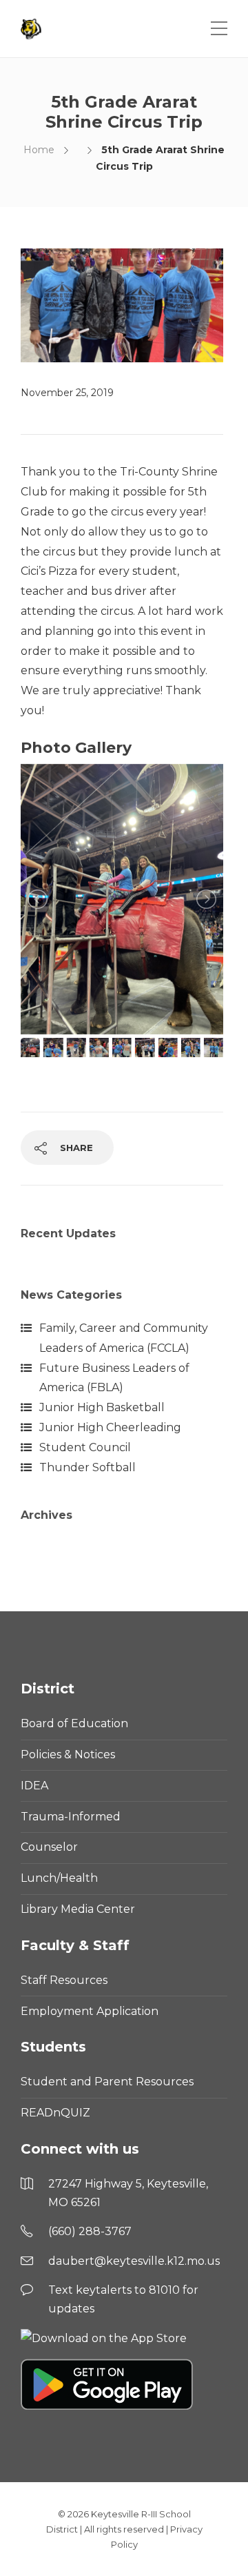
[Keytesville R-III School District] (33, 29)
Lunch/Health (59, 1878)
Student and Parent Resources (107, 2082)
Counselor (49, 1847)
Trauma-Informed (71, 1817)
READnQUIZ (55, 2113)
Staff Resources (64, 1980)
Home (39, 150)
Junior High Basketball (102, 1407)
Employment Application (90, 2011)
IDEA (34, 1786)
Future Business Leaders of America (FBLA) (114, 1378)
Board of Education (74, 1723)
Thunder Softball (87, 1467)
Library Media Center (78, 1909)
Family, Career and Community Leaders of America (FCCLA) (124, 1338)
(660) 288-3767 (90, 2231)
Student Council (85, 1447)
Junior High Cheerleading (110, 1427)
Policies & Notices (68, 1754)
